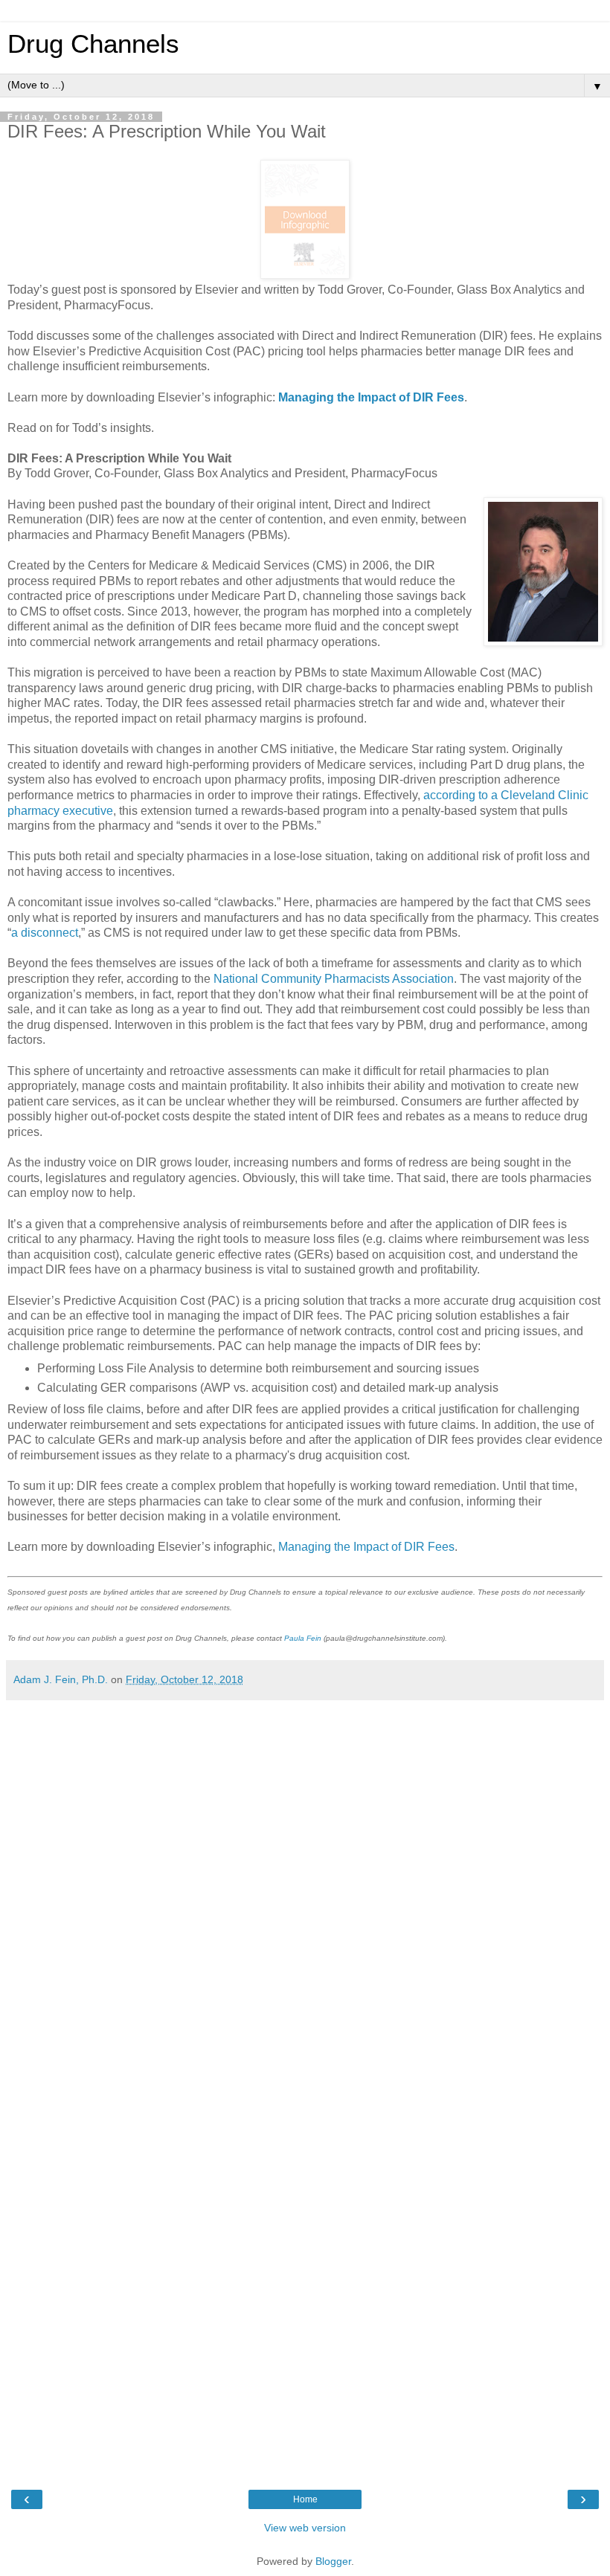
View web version (305, 2528)
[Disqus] (305, 1894)
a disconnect (45, 933)
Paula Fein (303, 1638)
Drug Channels (93, 44)
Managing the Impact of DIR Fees (366, 1547)
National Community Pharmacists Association (334, 979)
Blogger (333, 2561)
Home (305, 2499)
